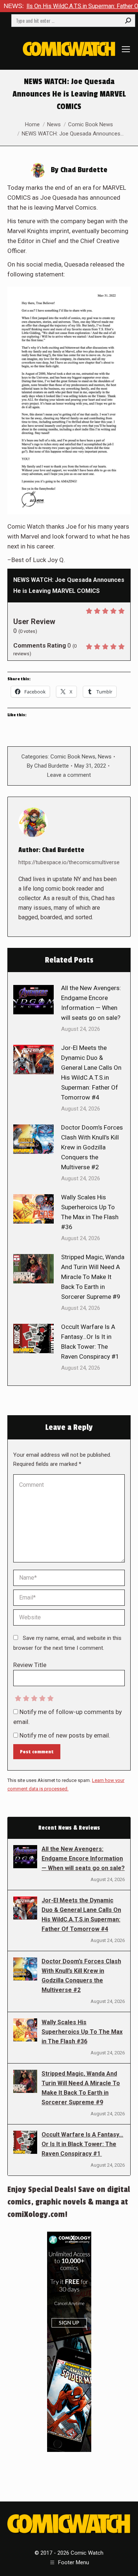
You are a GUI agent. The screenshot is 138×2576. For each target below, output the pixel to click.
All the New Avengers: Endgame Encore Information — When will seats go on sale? (91, 1003)
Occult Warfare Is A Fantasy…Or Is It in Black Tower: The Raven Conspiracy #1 (91, 1342)
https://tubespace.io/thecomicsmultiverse (69, 862)
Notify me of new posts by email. (65, 1735)
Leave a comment (69, 775)
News (105, 757)
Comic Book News (73, 757)
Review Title (30, 1665)
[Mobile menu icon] (126, 49)
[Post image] (33, 1000)
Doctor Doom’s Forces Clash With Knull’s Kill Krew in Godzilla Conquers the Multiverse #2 (92, 1147)
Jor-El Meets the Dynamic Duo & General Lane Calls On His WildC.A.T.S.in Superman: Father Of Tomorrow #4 (91, 1073)
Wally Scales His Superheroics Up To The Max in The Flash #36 (90, 1212)
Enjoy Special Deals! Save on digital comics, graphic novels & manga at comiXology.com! (69, 2202)
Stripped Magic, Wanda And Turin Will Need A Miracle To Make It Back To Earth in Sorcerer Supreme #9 (93, 1277)
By (48, 766)
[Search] (128, 21)
